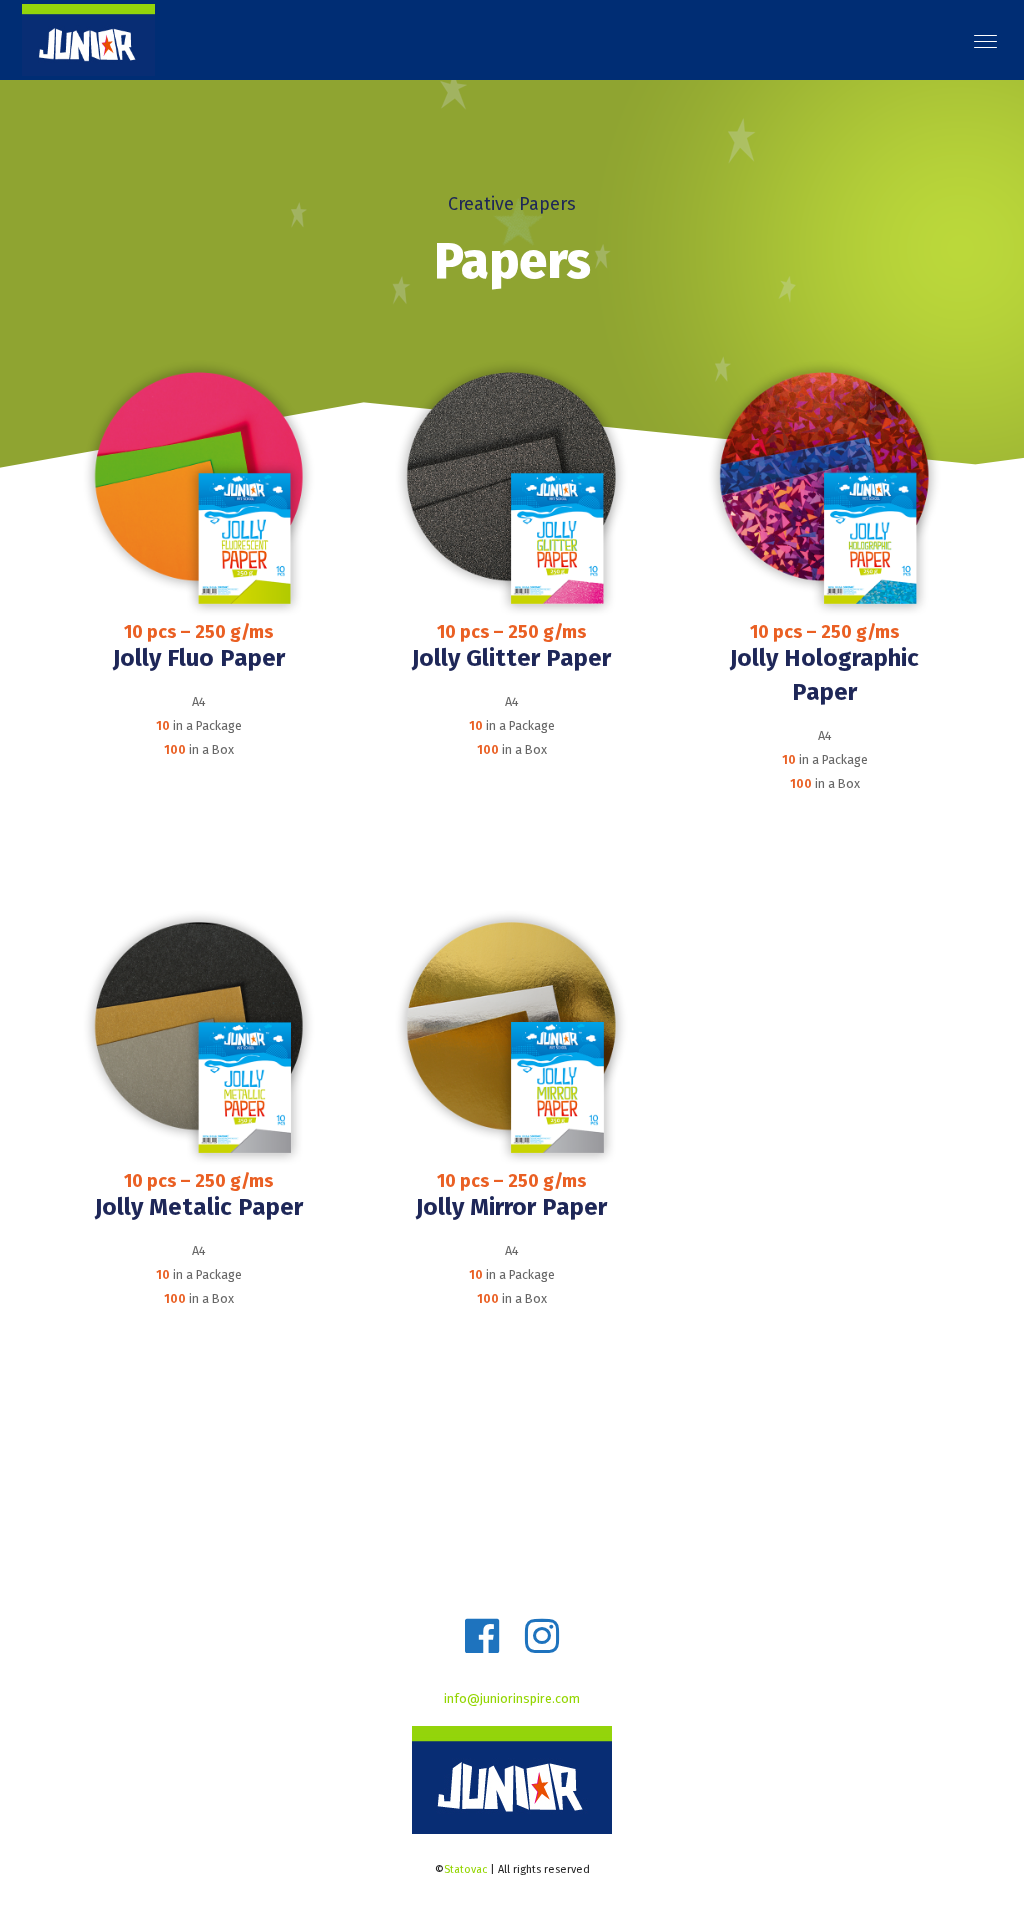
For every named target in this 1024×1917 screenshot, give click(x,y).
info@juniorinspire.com (512, 1698)
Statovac (465, 1869)
